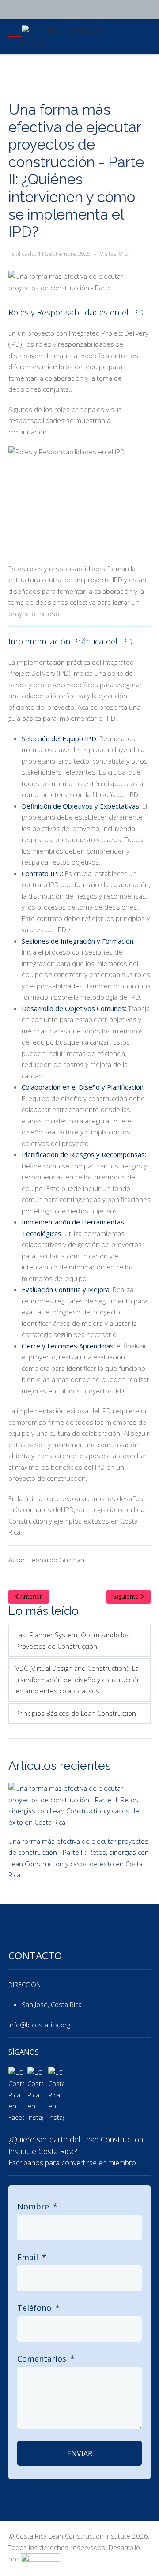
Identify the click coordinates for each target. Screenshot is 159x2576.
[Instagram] (45, 9)
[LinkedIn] (15, 9)
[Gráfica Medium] (40, 2559)
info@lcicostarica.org (39, 2025)
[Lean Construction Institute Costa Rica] (16, 2094)
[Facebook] (30, 9)
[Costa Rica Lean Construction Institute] (80, 36)
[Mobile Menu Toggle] (15, 37)
